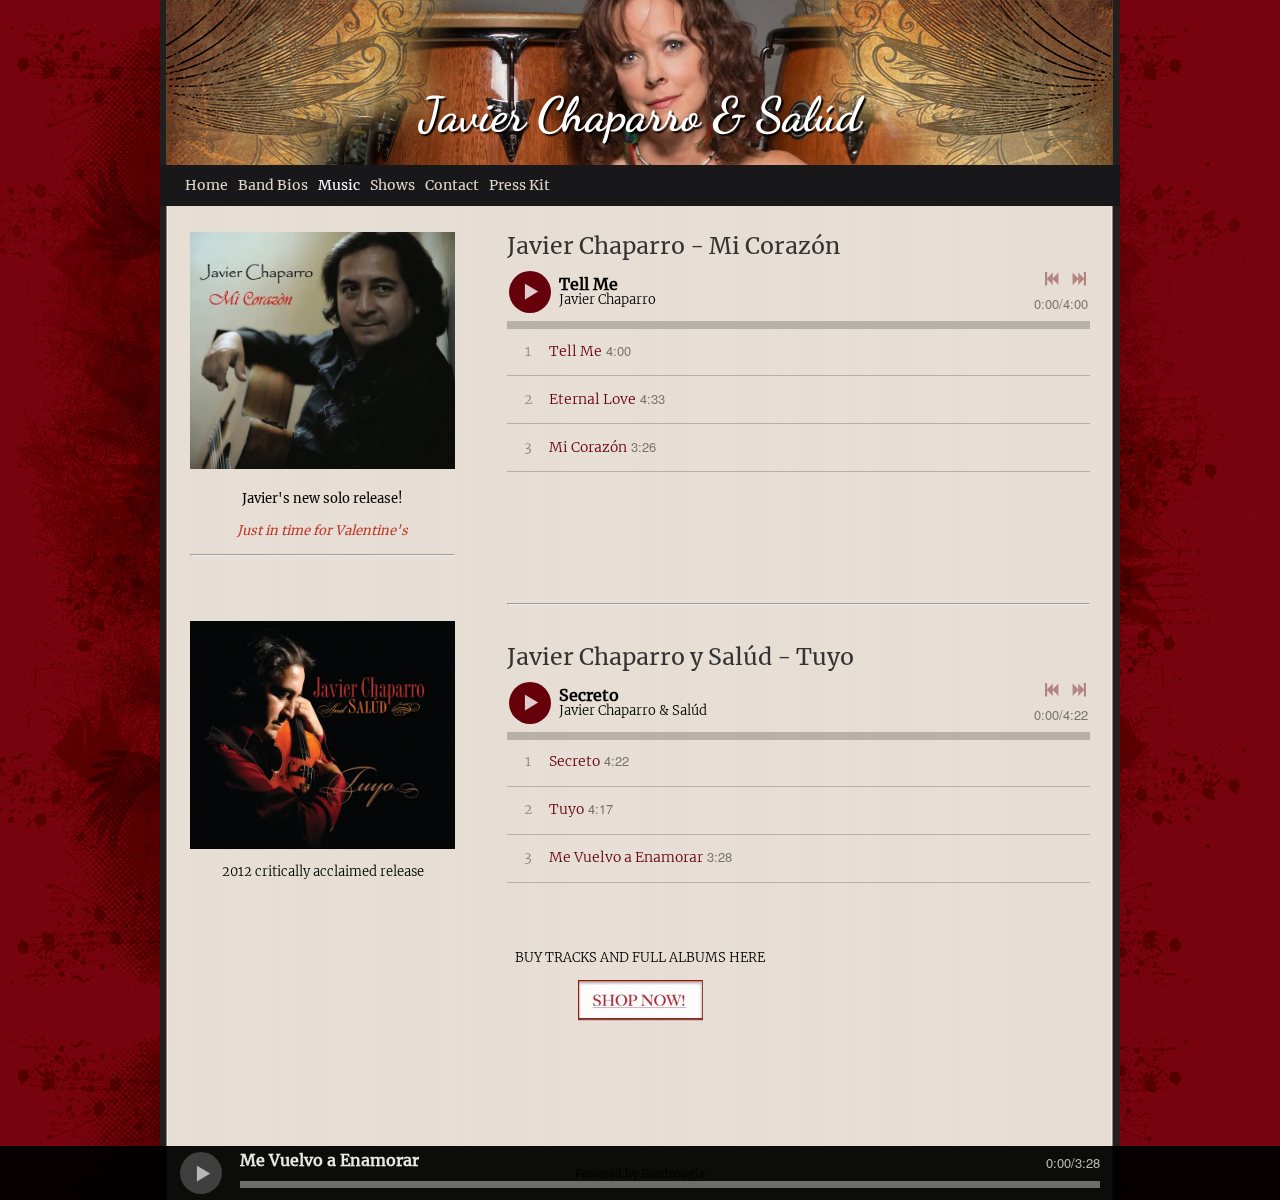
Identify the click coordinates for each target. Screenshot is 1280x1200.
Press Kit (519, 185)
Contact (452, 185)
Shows (392, 185)
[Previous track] (1052, 279)
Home (206, 185)
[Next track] (1079, 279)
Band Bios (273, 185)
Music (339, 185)
